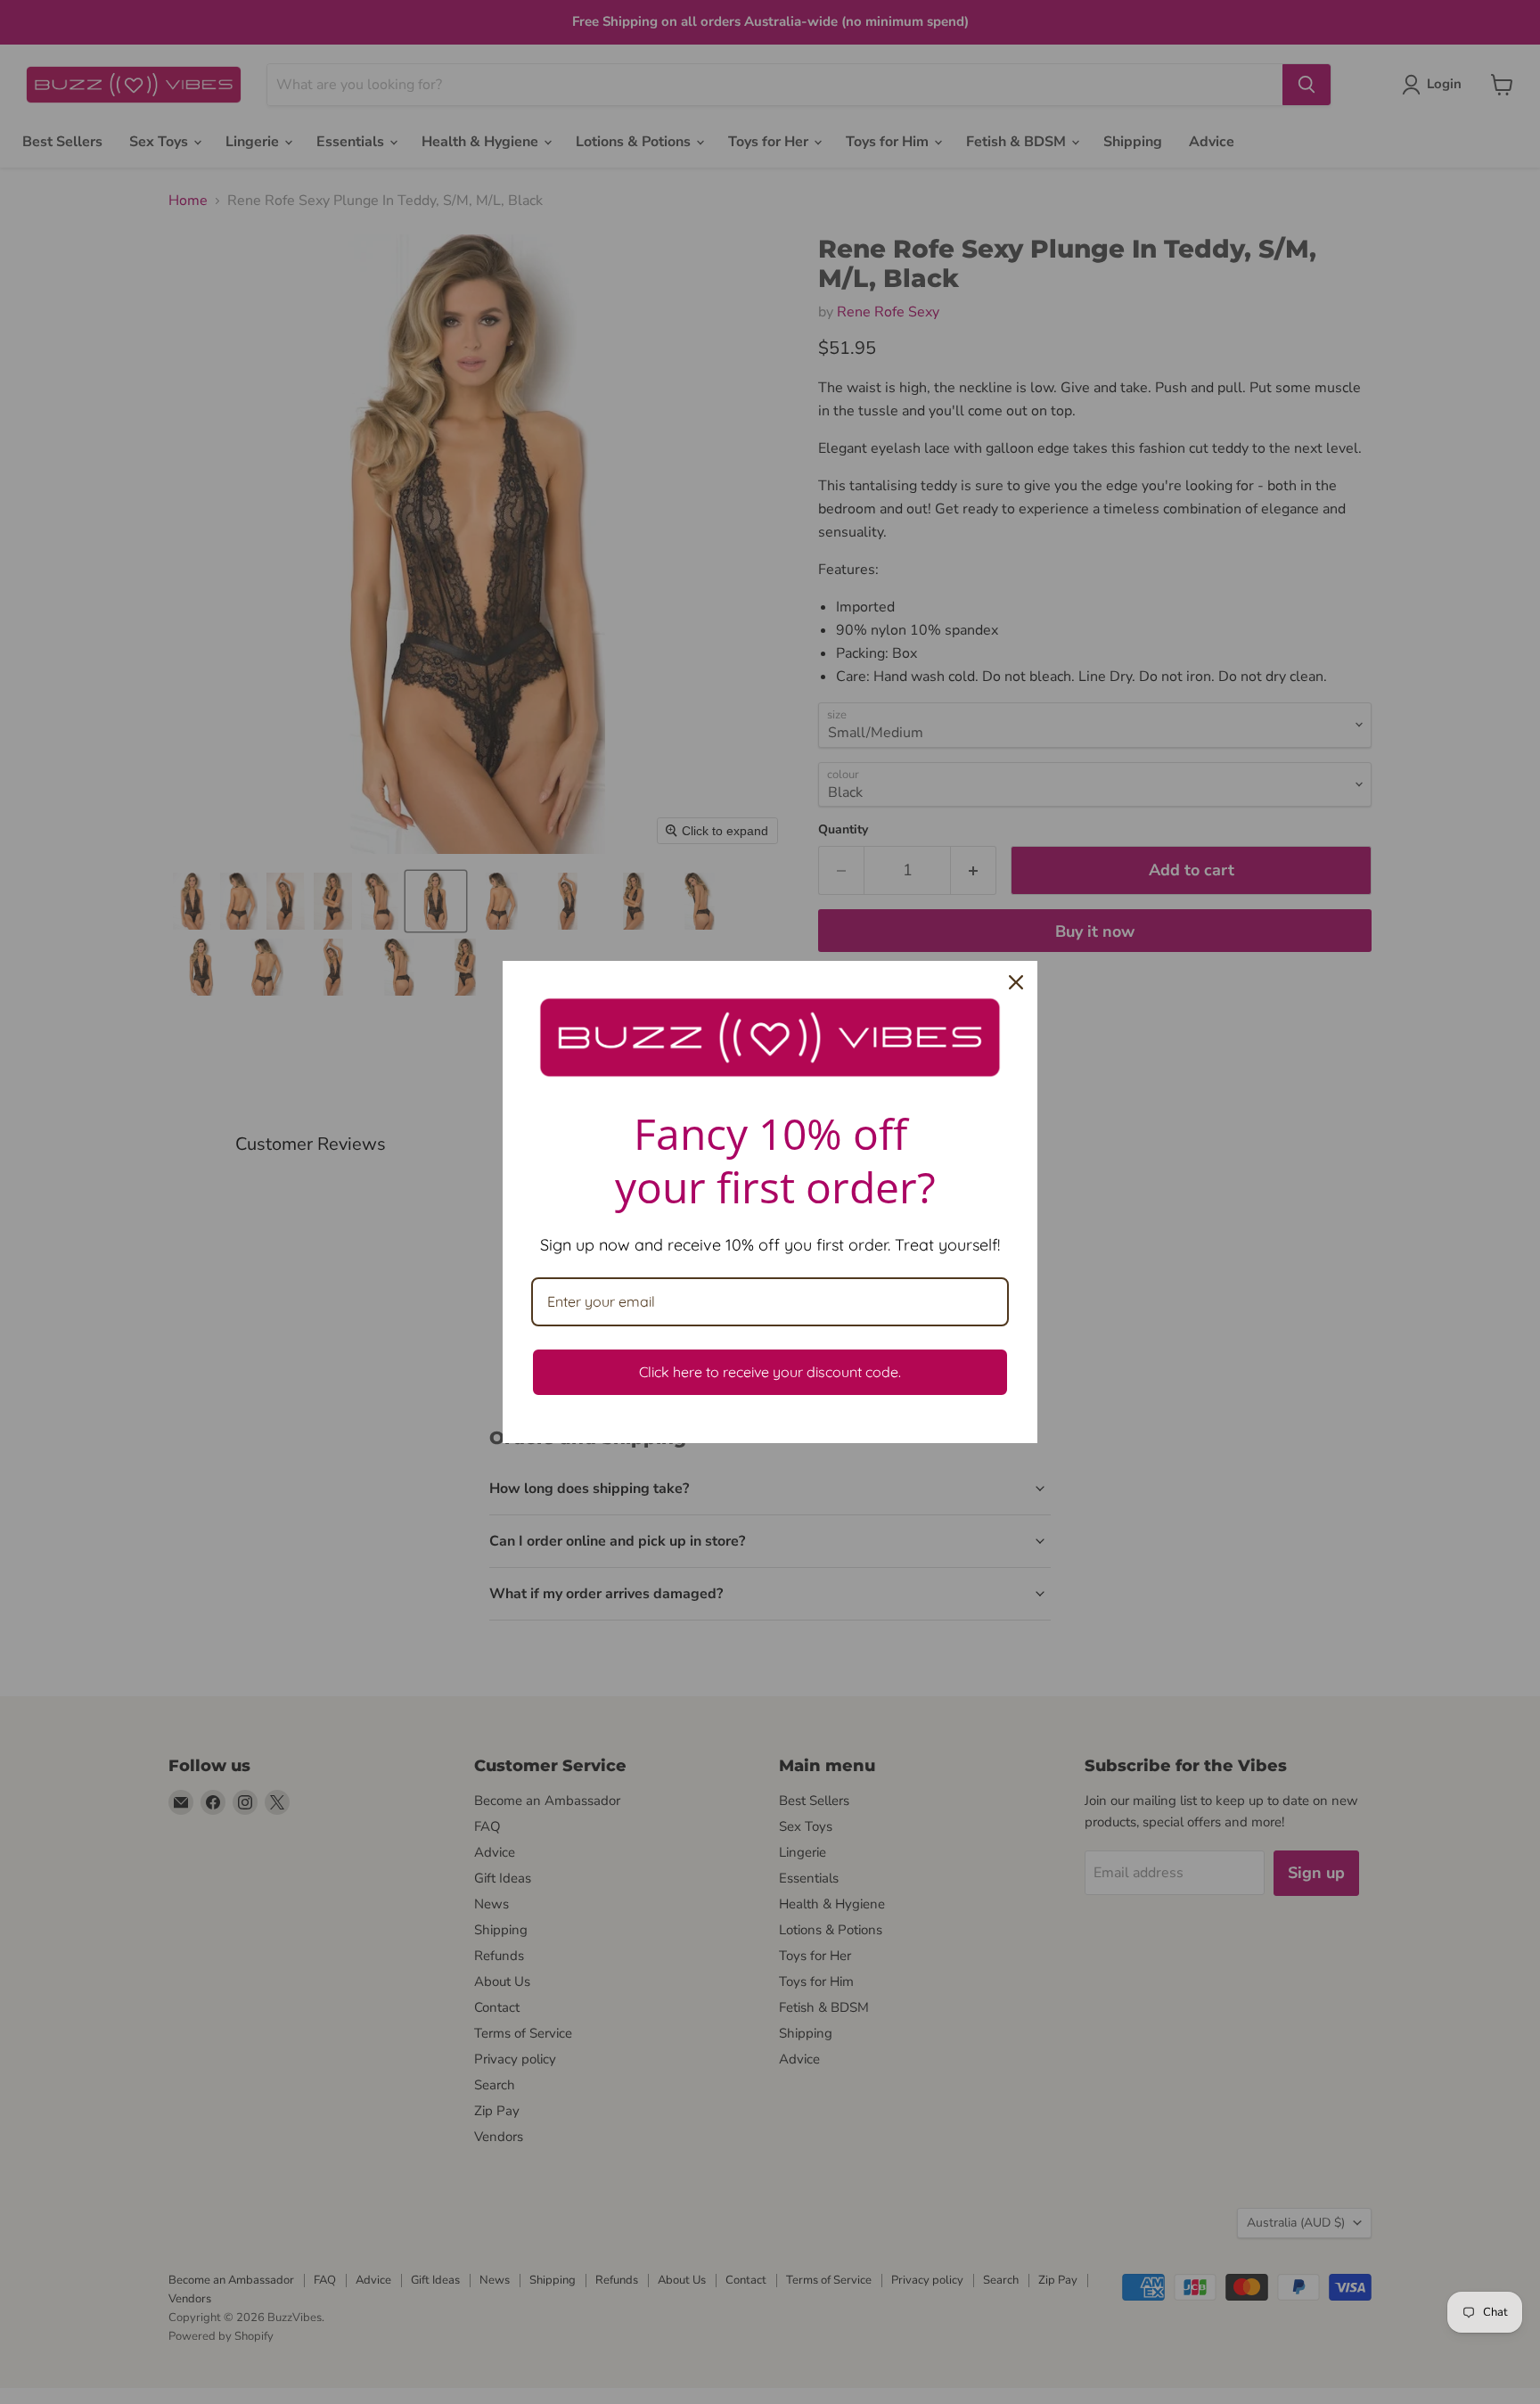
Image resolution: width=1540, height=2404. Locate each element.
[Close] (1016, 982)
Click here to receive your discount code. (770, 1372)
